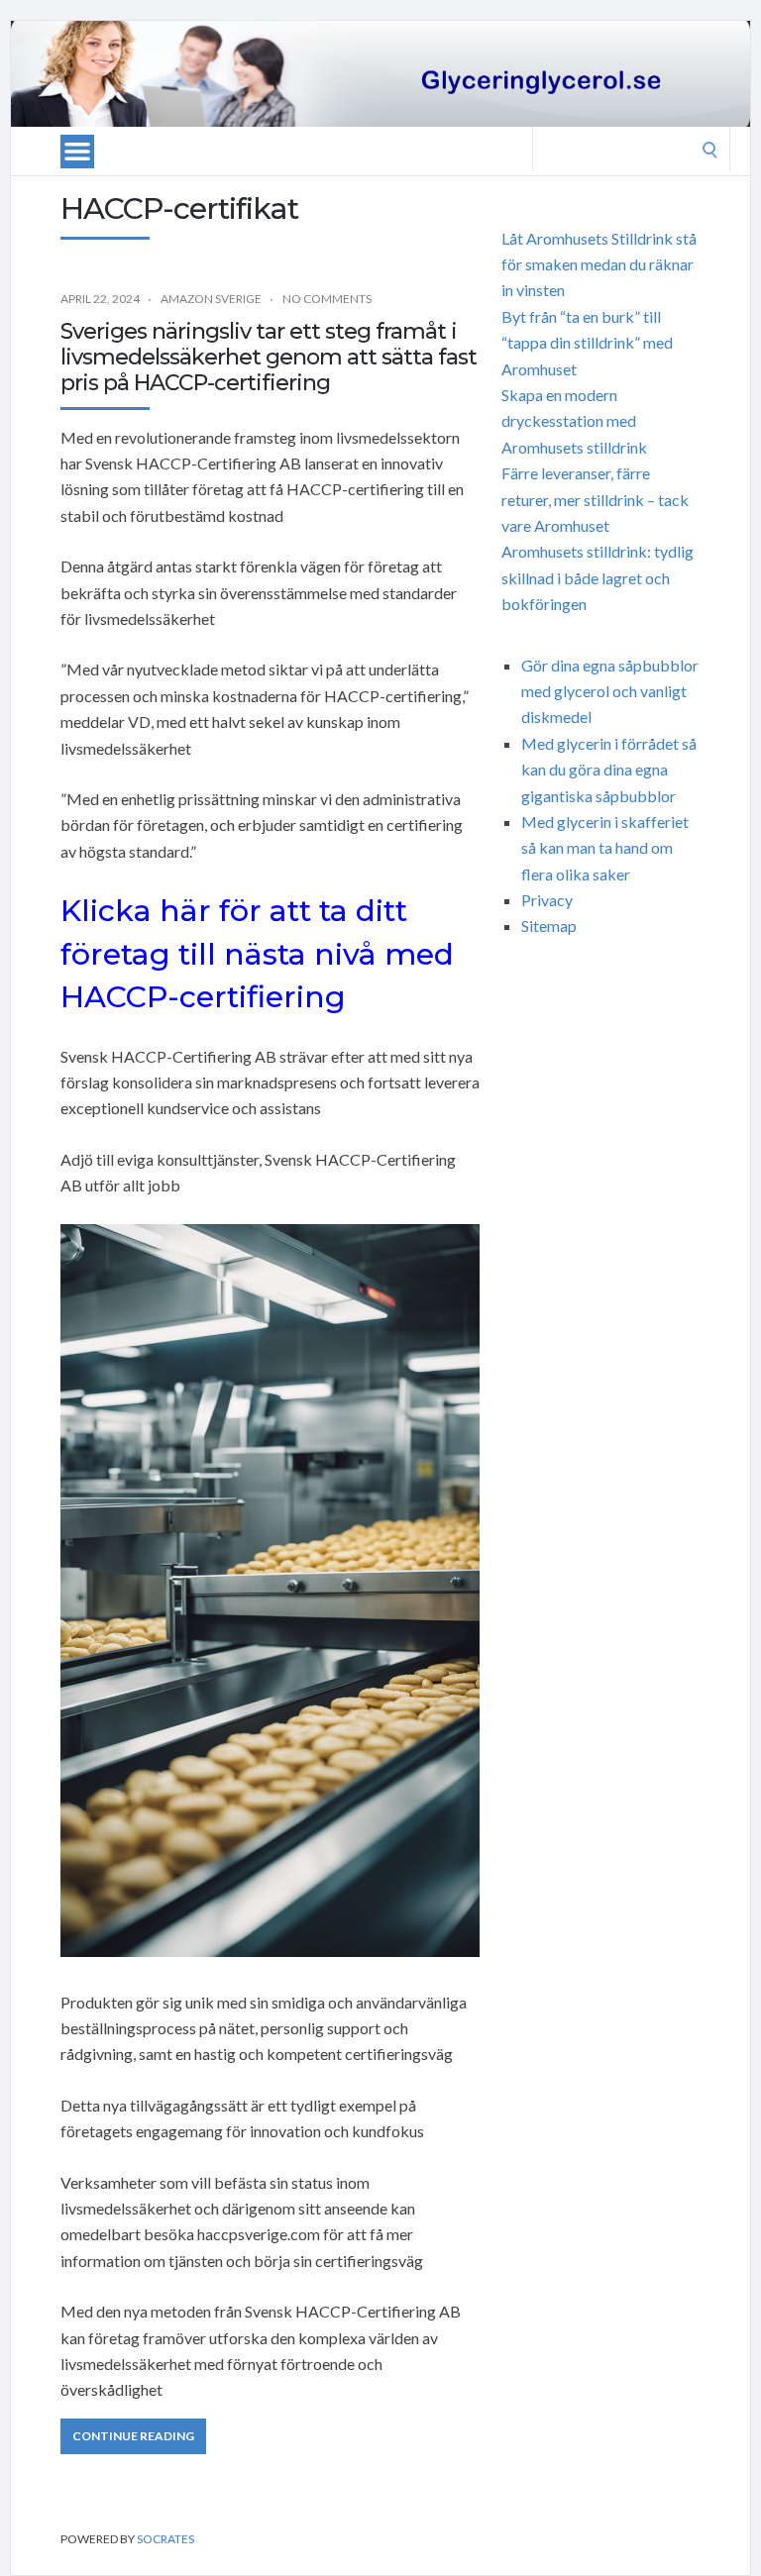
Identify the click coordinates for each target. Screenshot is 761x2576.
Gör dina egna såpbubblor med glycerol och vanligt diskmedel (610, 691)
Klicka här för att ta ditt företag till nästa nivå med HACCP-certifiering (257, 954)
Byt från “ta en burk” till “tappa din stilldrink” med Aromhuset (587, 343)
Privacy (547, 900)
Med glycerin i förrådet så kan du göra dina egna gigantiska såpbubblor (609, 770)
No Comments (327, 299)
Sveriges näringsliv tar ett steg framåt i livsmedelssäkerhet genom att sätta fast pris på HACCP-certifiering (269, 358)
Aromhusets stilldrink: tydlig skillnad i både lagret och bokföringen (598, 577)
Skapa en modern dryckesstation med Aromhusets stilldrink (574, 421)
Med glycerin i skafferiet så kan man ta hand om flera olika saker (605, 848)
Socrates (165, 2539)
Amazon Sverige (211, 299)
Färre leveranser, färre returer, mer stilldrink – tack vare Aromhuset (595, 499)
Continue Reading (133, 2436)
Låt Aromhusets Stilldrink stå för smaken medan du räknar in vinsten (599, 264)
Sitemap (549, 926)
